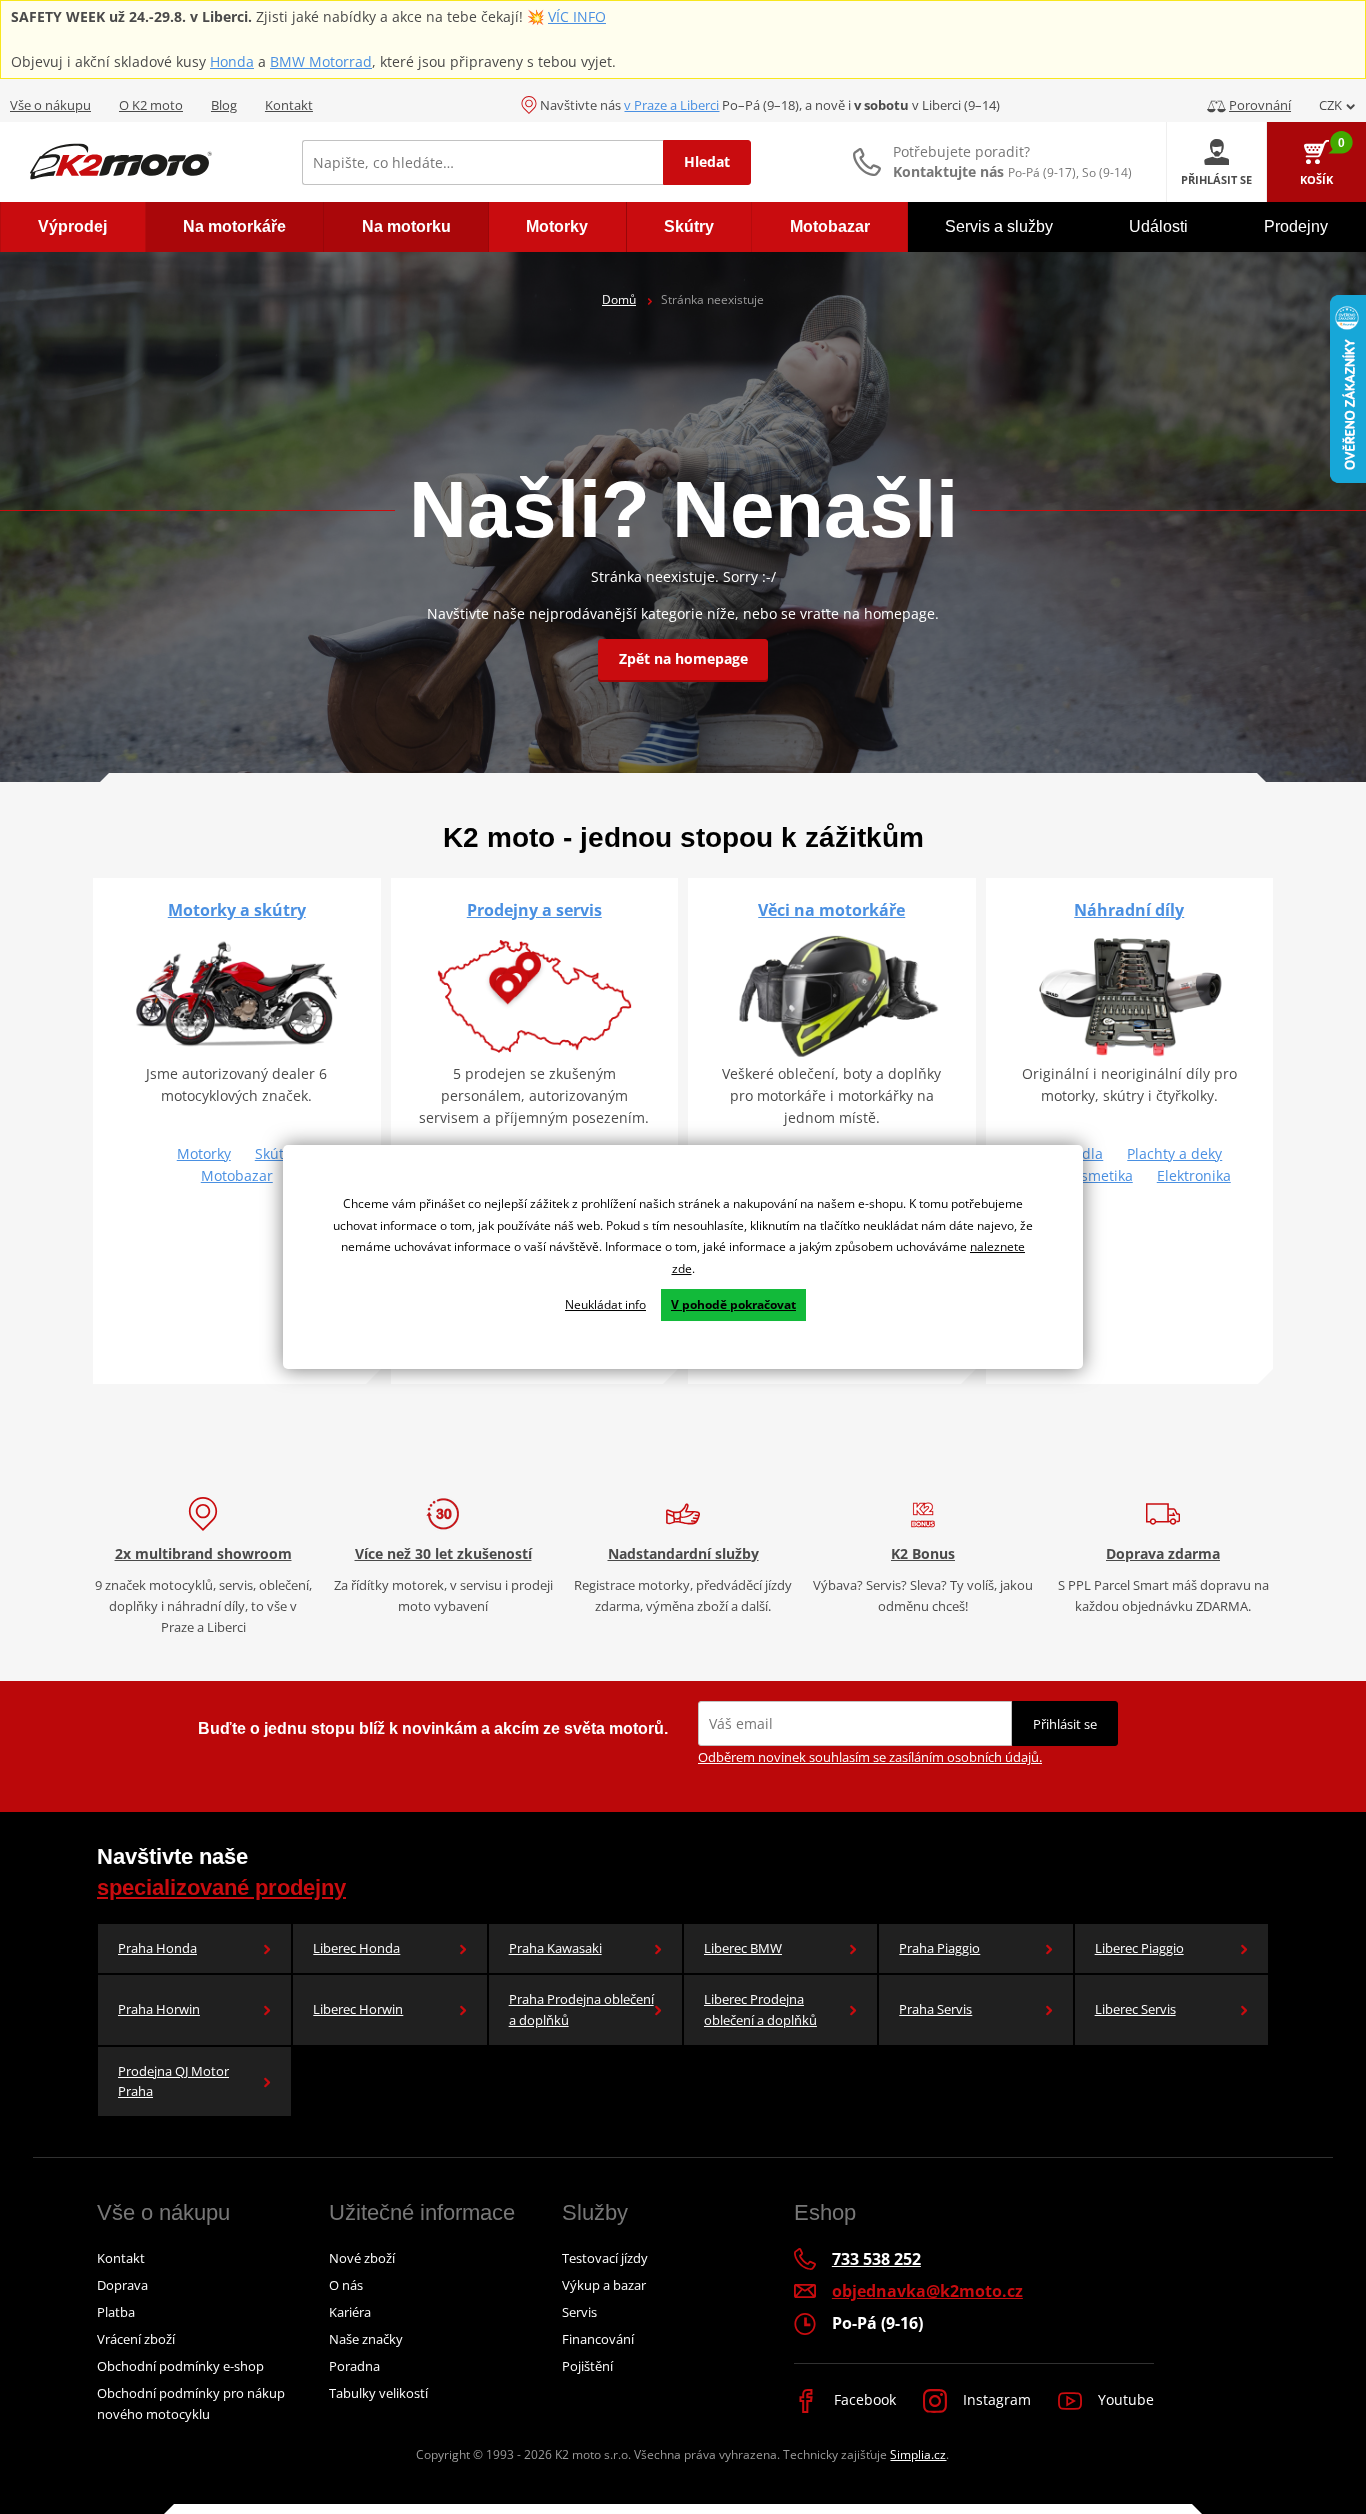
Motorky (204, 1153)
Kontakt (289, 105)
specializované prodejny (221, 1887)
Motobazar (237, 1175)
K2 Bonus (923, 1553)
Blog (224, 105)
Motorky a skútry (237, 910)
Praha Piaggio (939, 1948)
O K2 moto (151, 105)
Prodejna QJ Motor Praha (173, 2081)
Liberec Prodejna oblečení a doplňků (760, 2009)
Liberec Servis (1135, 2009)
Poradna (354, 2366)
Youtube (1124, 2399)
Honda (232, 61)
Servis (579, 2312)
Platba (116, 2312)
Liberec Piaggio (1139, 1948)
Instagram (995, 2399)
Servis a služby (999, 226)
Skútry (276, 1153)
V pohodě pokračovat (733, 1304)
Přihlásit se (1065, 1724)
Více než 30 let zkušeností (443, 1553)
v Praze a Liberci (671, 105)
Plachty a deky (1174, 1153)
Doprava (122, 2285)
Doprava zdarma (1163, 1553)
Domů (619, 299)
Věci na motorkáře (831, 910)
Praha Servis (935, 2009)
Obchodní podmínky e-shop (180, 2366)
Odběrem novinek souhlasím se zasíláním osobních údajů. (870, 1757)
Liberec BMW (743, 1948)
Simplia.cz (918, 2454)
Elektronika (1194, 1175)
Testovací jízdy (605, 2258)
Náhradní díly (1129, 910)
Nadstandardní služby (683, 1553)
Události (1158, 226)
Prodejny (1296, 226)
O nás (346, 2285)
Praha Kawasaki (555, 1948)
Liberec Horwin (358, 2009)
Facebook (863, 2399)
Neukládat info (605, 1304)
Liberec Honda (356, 1948)
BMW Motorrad (321, 61)
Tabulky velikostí (378, 2393)
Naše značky (366, 2339)
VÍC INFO (577, 16)
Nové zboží (362, 2258)
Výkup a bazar (604, 2285)
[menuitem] (73, 227)
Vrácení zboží (136, 2339)
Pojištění (587, 2366)
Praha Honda (157, 1948)
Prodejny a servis (534, 910)
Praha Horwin (159, 2009)
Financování (598, 2339)
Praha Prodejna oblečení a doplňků (581, 2009)
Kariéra (350, 2312)
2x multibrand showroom (203, 1553)
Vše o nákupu (50, 105)
